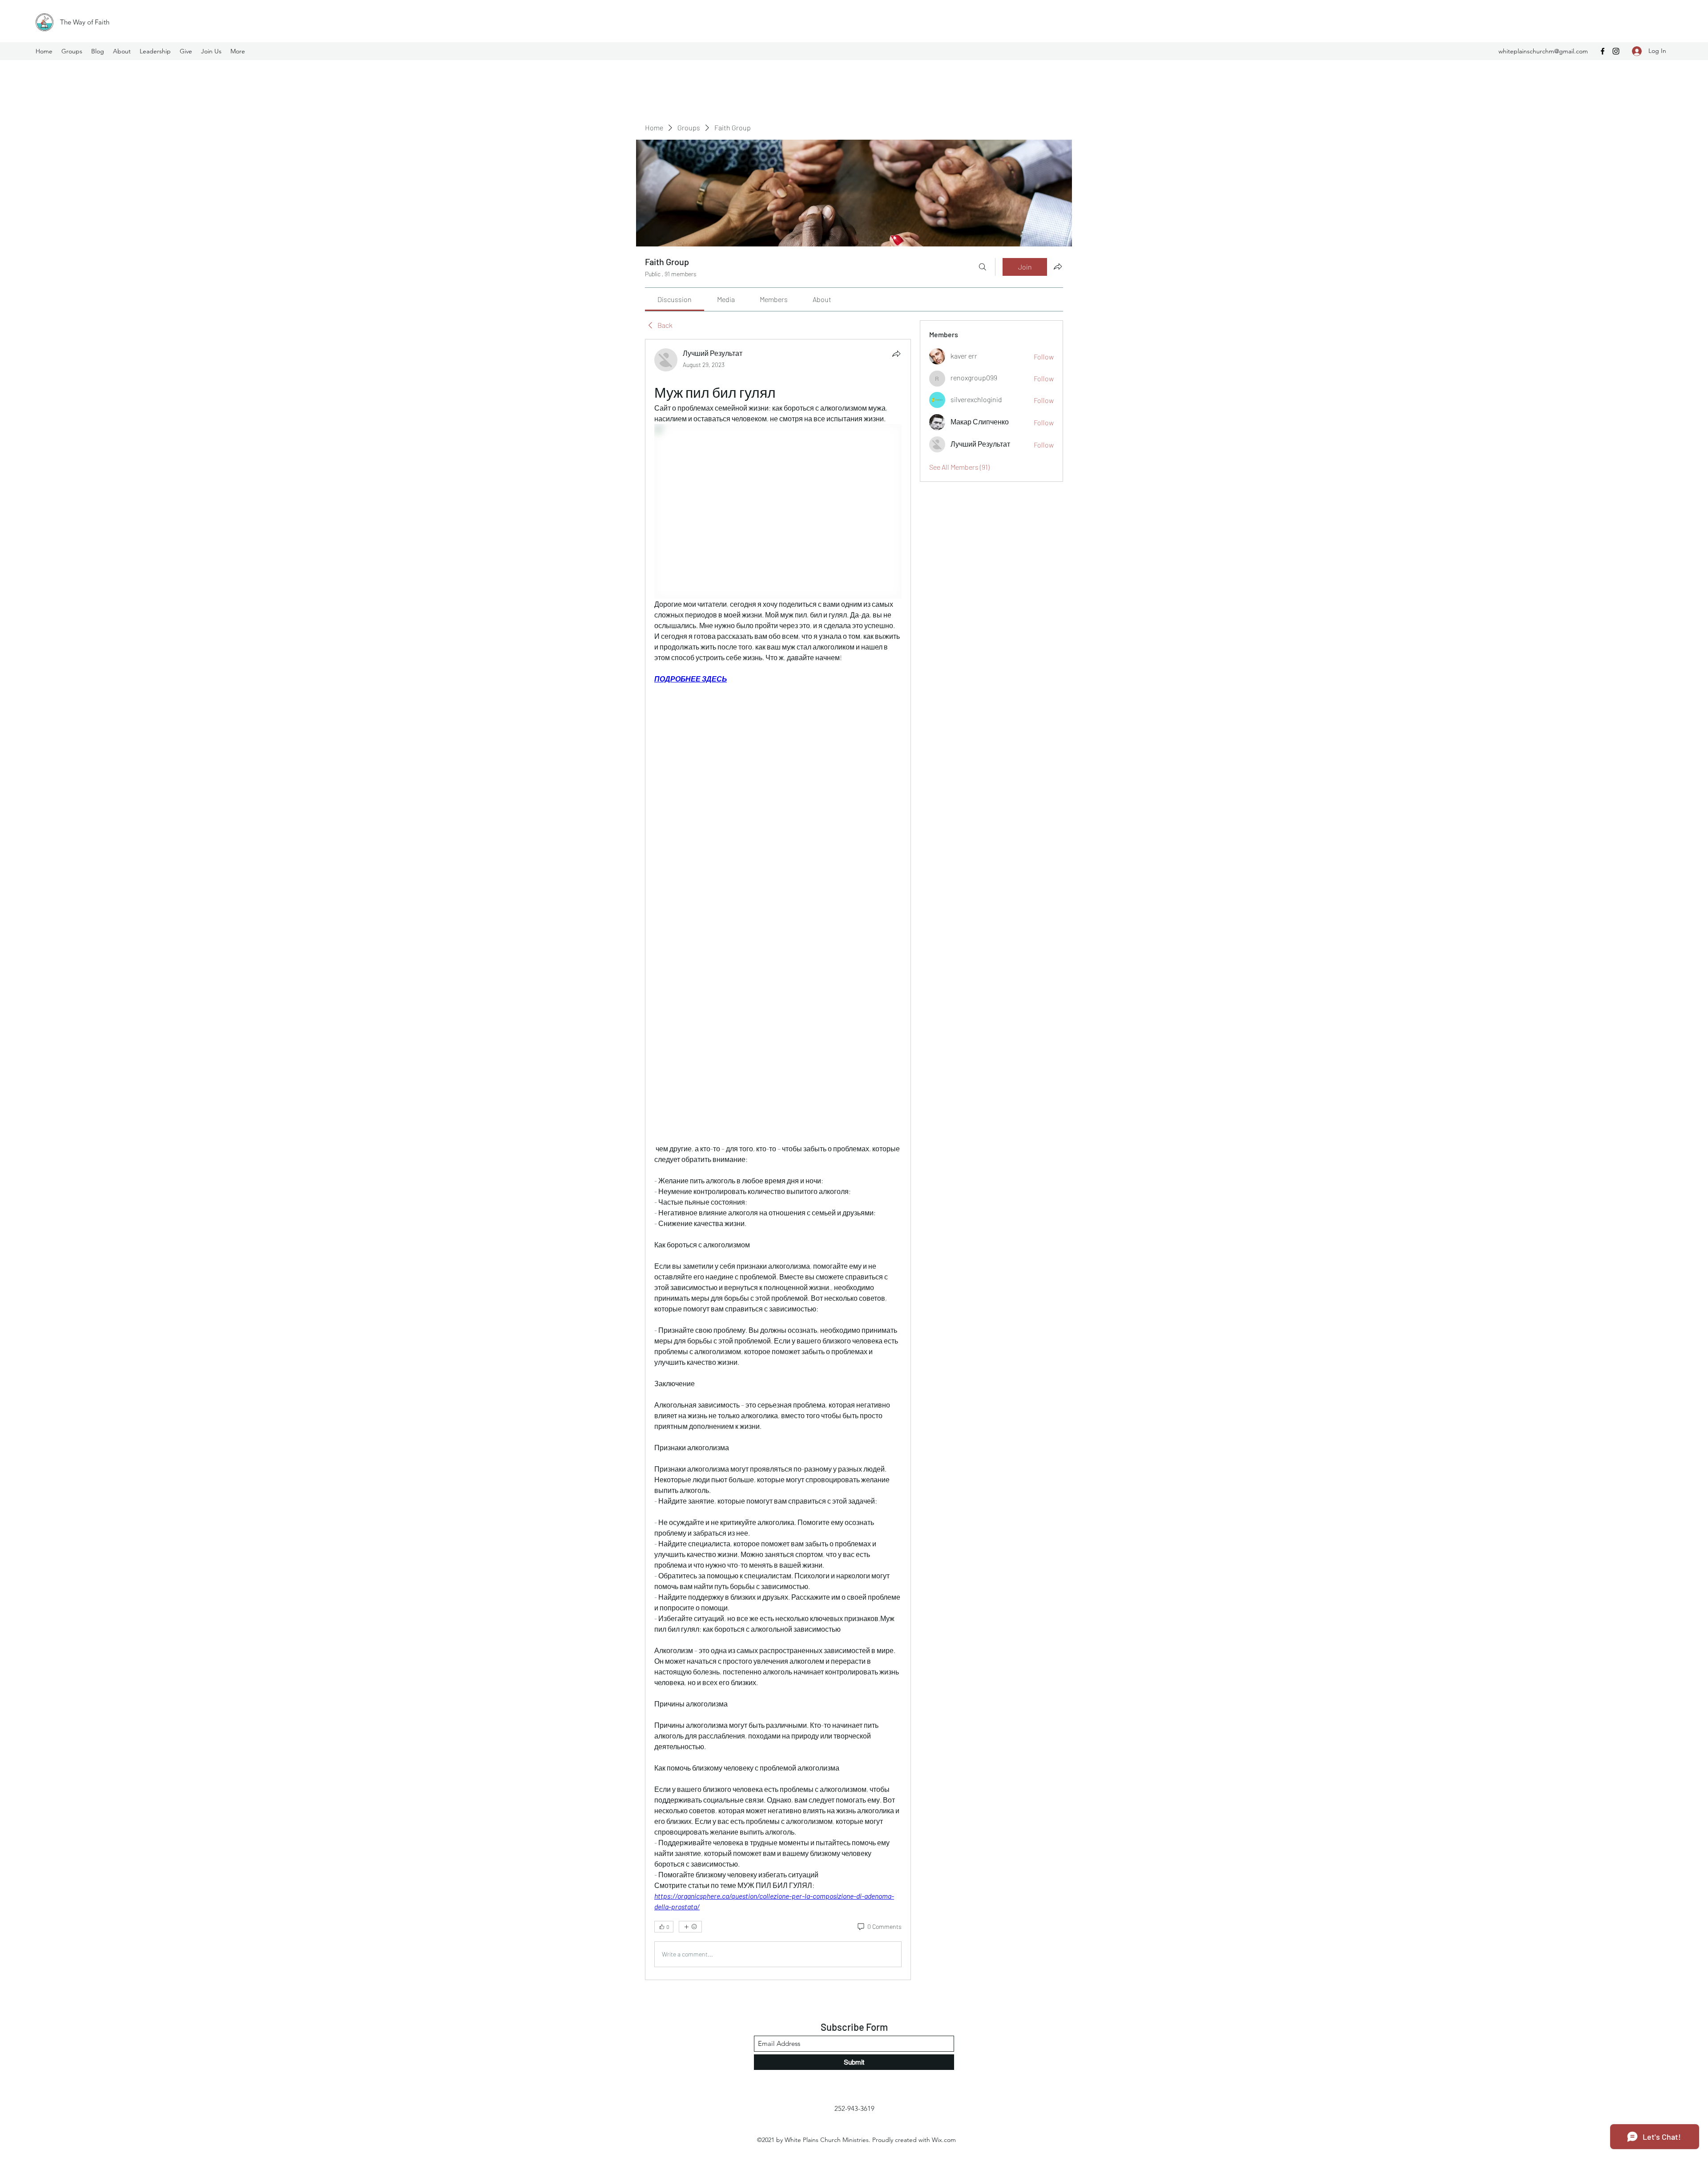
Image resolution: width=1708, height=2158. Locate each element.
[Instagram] (1616, 51)
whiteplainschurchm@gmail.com (1543, 51)
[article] (778, 1160)
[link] (675, 299)
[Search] (983, 267)
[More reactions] (690, 1927)
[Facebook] (1603, 51)
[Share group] (1058, 266)
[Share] (896, 354)
